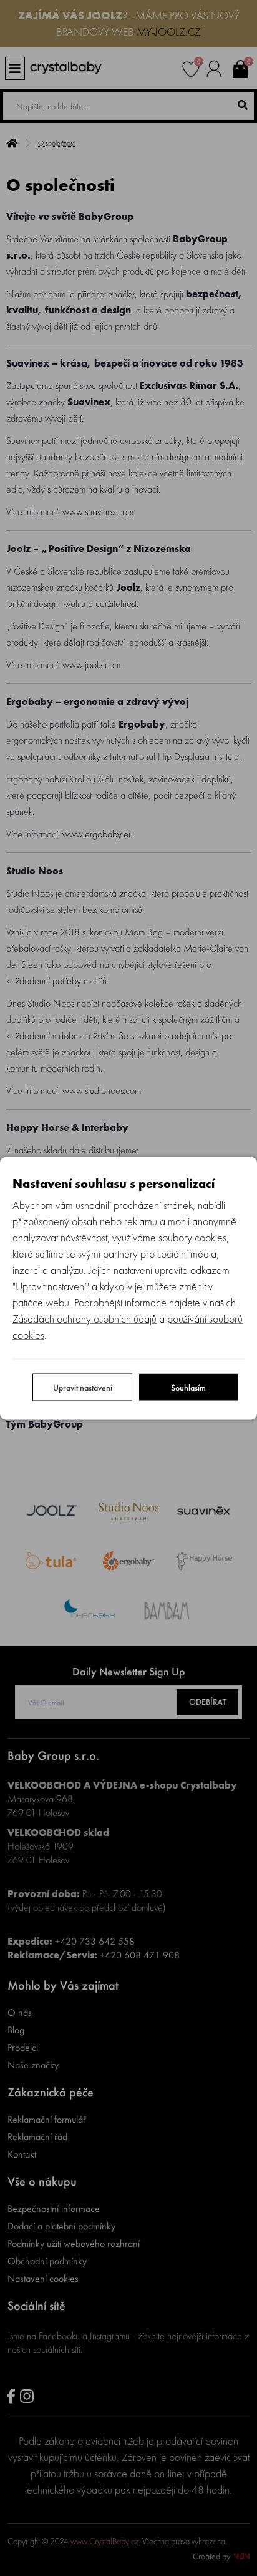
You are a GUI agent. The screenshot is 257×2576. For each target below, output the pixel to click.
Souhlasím (188, 1387)
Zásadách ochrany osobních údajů (85, 1318)
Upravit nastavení (83, 1387)
